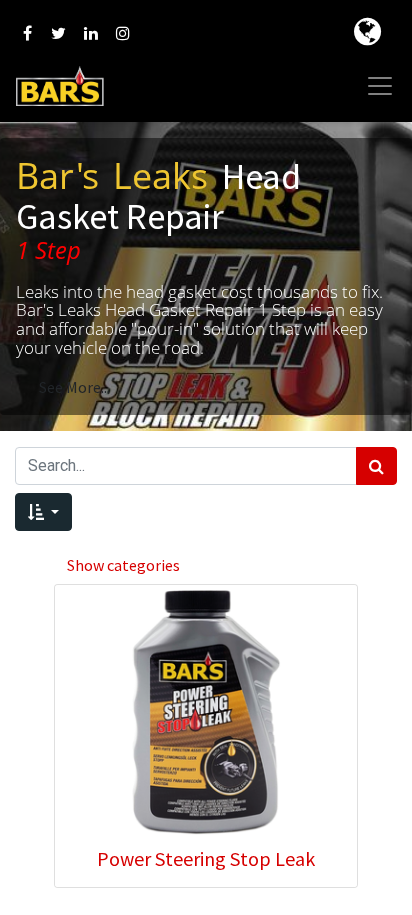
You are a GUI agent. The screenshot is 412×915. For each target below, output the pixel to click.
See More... (74, 387)
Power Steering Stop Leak (206, 858)
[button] (43, 512)
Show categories (123, 565)
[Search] (376, 466)
